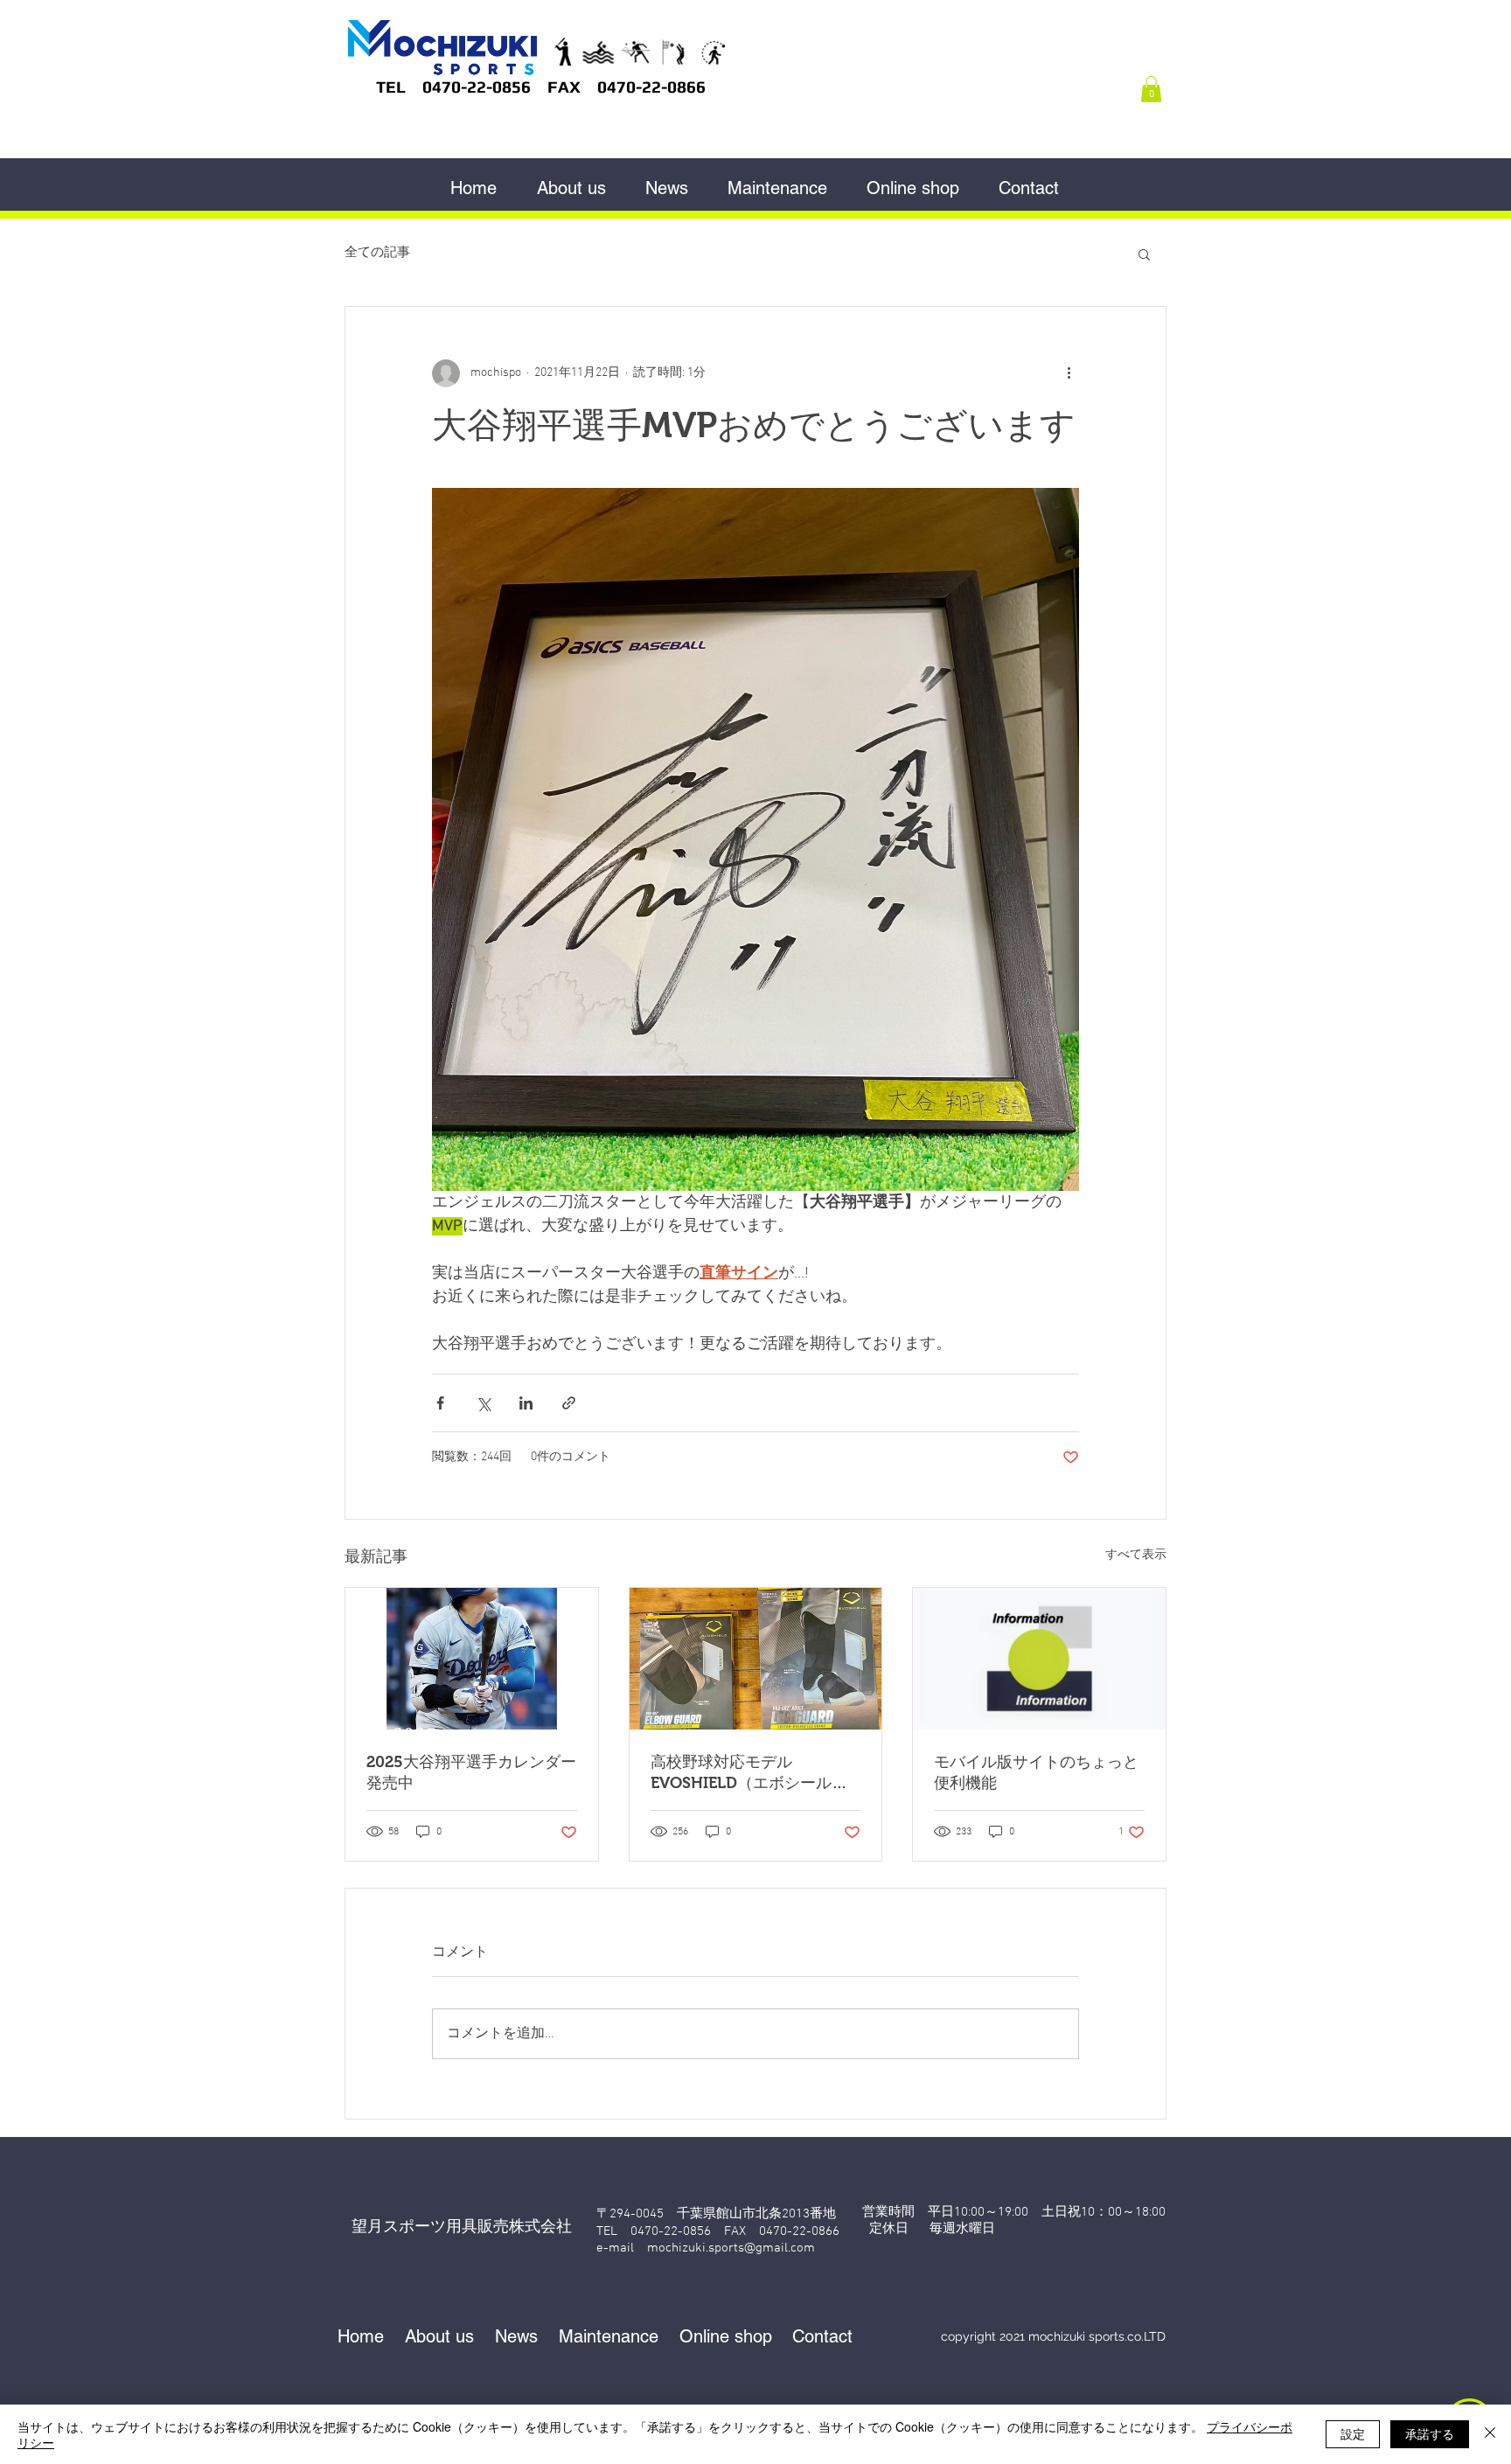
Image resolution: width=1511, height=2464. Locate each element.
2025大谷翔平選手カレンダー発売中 (471, 1772)
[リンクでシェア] (569, 1403)
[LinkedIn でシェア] (526, 1403)
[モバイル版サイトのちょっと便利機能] (1039, 1659)
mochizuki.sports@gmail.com (731, 2248)
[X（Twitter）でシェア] (483, 1403)
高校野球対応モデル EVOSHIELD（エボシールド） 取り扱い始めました (741, 1773)
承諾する (1430, 2433)
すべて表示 (1136, 1555)
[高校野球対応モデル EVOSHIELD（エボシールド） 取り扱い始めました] (756, 1659)
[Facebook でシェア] (440, 1403)
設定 (1353, 2433)
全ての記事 (377, 253)
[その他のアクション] (1069, 373)
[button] (1151, 89)
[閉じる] (1490, 2434)
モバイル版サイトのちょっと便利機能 (1036, 1772)
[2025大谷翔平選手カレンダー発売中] (472, 1659)
